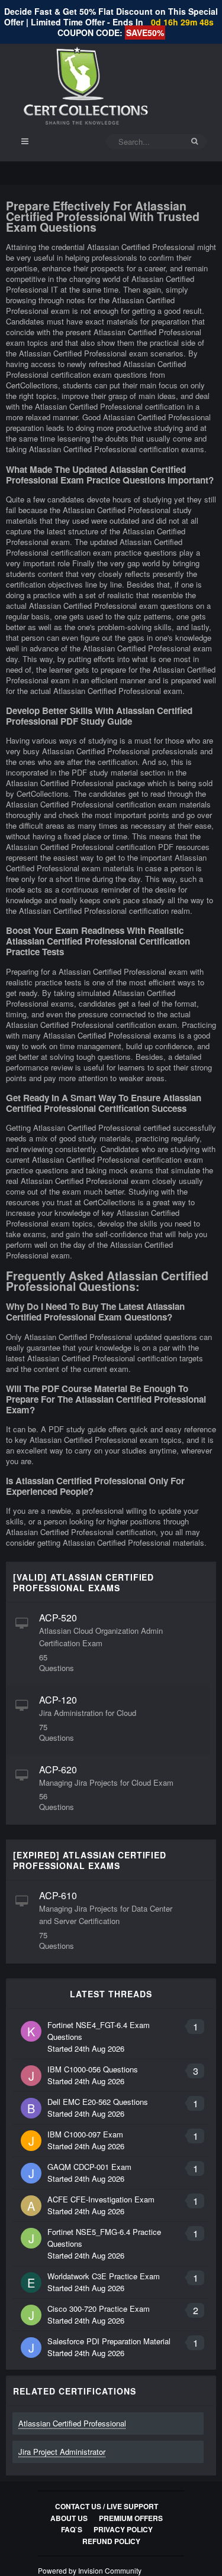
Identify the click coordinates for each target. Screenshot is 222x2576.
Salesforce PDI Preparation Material (109, 2341)
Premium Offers (131, 2518)
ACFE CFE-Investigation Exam (101, 2199)
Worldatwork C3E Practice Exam (104, 2276)
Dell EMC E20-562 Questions (98, 2102)
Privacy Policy (123, 2529)
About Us (69, 2518)
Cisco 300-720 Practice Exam (99, 2309)
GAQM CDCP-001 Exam (89, 2167)
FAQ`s (72, 2529)
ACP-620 (58, 1769)
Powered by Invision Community (90, 2570)
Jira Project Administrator (62, 2452)
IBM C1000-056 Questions (93, 2069)
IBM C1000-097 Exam (85, 2134)
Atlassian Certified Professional (72, 2423)
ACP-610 (58, 1895)
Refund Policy (111, 2541)
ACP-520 (58, 1618)
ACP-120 (58, 1700)
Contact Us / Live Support (107, 2506)
